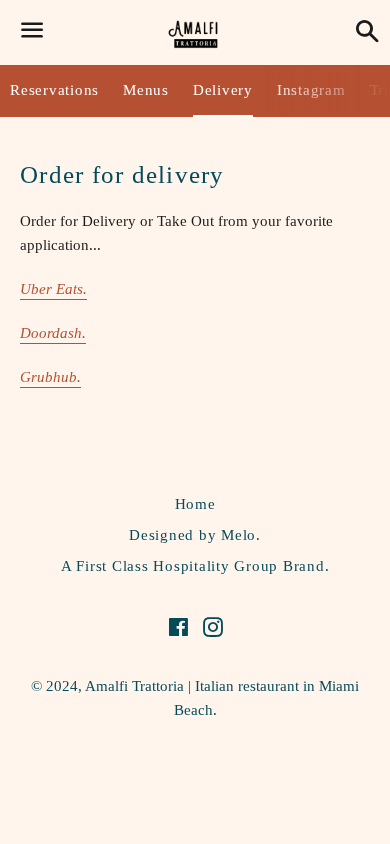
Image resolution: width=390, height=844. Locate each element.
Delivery (223, 90)
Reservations (54, 90)
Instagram (311, 90)
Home (195, 504)
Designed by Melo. (195, 535)
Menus (146, 90)
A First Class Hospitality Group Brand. (195, 566)
